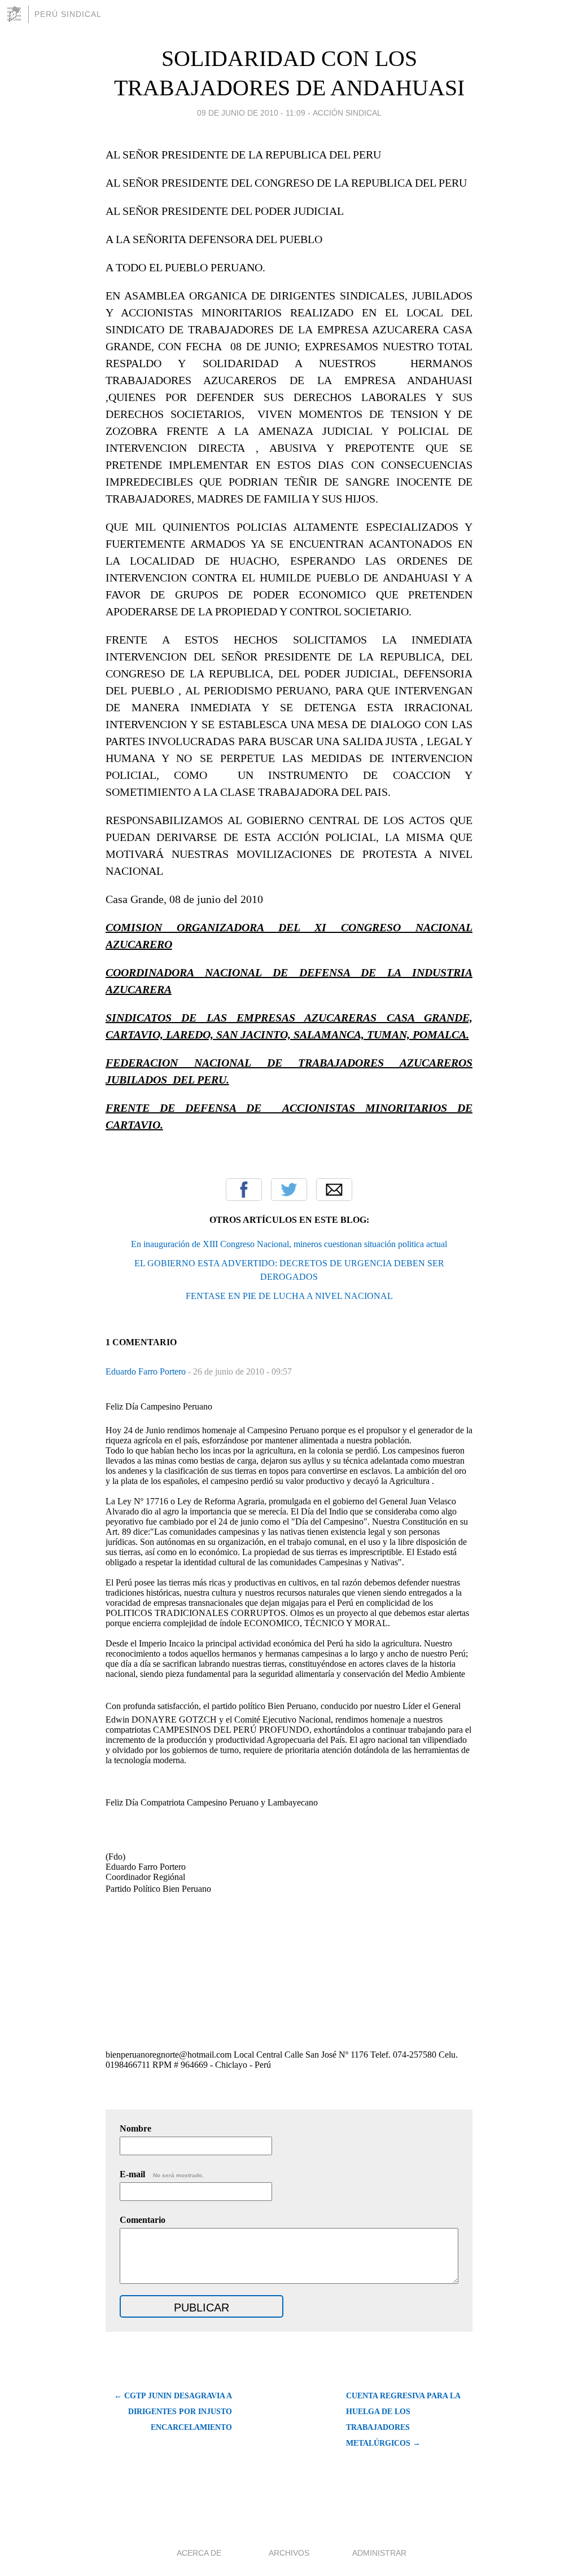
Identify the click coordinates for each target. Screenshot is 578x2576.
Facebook (244, 1190)
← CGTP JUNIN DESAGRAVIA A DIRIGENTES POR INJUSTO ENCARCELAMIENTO (173, 2412)
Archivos (289, 2553)
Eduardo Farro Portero (147, 1371)
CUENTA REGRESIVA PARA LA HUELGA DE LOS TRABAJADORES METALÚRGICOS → (403, 2419)
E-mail (162, 2174)
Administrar (379, 2553)
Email (334, 1190)
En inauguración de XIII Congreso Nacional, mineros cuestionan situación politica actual (289, 1244)
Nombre (135, 2128)
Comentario (143, 2220)
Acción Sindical (347, 113)
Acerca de (199, 2553)
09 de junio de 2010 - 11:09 (251, 113)
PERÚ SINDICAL (68, 14)
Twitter (289, 1190)
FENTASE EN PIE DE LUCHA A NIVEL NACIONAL (289, 1296)
